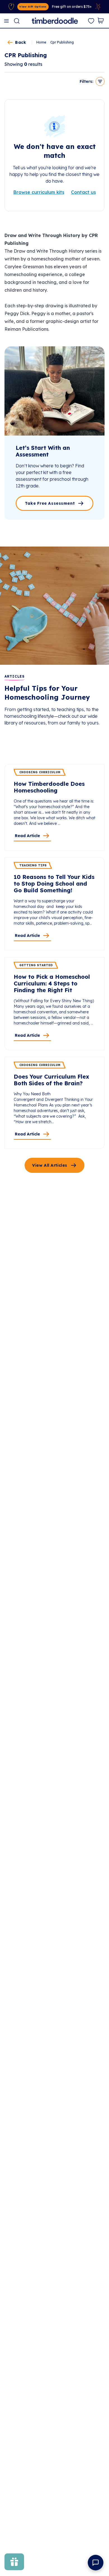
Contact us (83, 192)
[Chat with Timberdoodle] (96, 2563)
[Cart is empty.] (101, 21)
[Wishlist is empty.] (91, 21)
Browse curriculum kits (39, 192)
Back (21, 42)
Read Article (27, 836)
